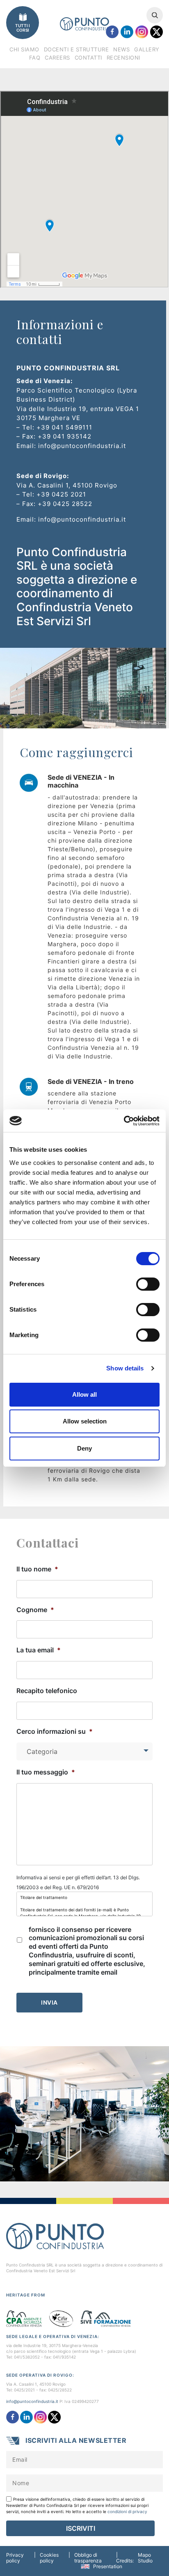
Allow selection (85, 1421)
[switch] (148, 1284)
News (121, 49)
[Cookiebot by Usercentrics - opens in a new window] (124, 1121)
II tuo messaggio (46, 1772)
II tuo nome (37, 1569)
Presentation (108, 2566)
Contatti (88, 58)
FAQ (35, 58)
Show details (125, 1368)
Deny (84, 1448)
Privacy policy (15, 2558)
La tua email (39, 1650)
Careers (57, 58)
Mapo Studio (145, 2558)
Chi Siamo (24, 49)
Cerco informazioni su (55, 1731)
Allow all (84, 1394)
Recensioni (123, 58)
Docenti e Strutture (77, 49)
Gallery (147, 49)
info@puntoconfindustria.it (32, 2401)
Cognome (35, 1610)
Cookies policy (49, 2558)
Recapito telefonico (47, 1691)
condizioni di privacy (127, 2511)
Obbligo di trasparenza (88, 2558)
